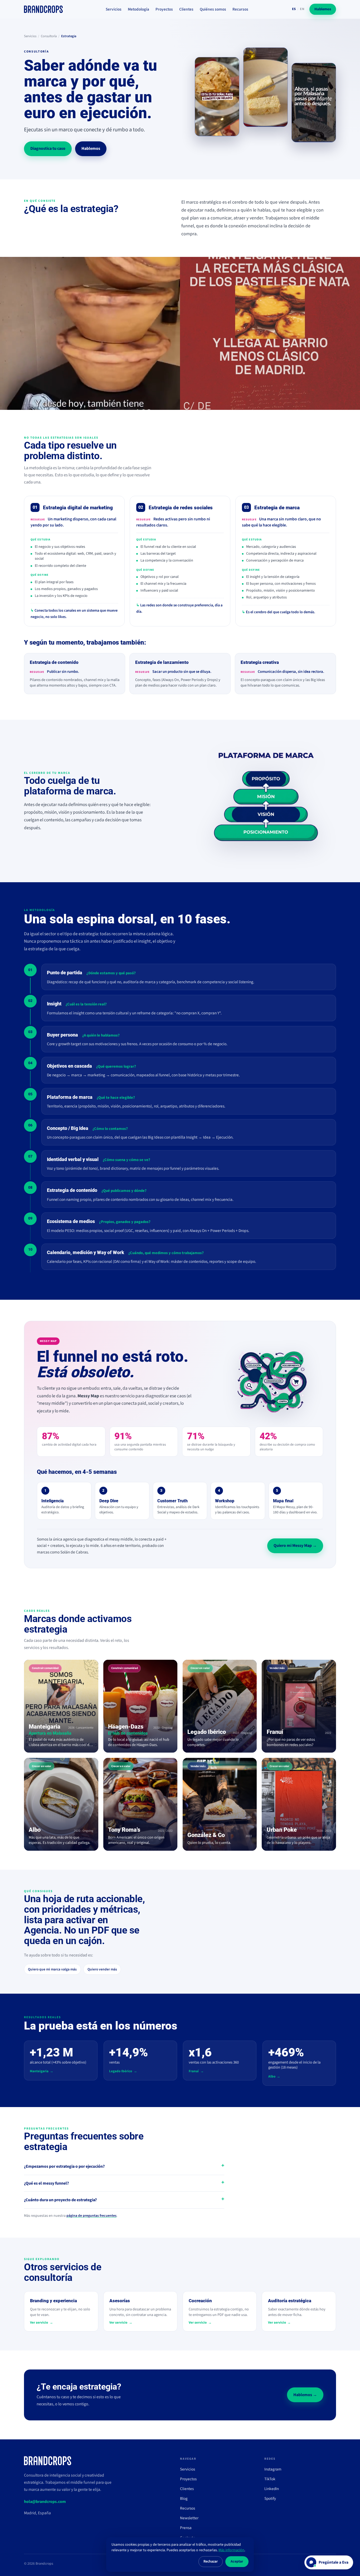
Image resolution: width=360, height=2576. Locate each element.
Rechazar (211, 2561)
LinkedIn (272, 2489)
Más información (231, 2550)
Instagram (273, 2469)
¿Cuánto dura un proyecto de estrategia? (60, 2200)
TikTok (270, 2479)
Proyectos (164, 9)
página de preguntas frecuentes (91, 2216)
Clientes (186, 9)
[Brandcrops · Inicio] (43, 9)
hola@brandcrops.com (45, 2502)
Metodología (138, 9)
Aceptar (237, 2561)
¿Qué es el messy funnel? (46, 2183)
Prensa (186, 2528)
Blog (184, 2498)
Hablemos (323, 9)
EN (302, 9)
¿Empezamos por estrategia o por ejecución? (64, 2166)
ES (294, 9)
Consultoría (49, 36)
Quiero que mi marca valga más (52, 1969)
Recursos (240, 9)
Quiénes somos (213, 9)
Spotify (270, 2498)
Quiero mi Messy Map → (295, 1546)
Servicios (114, 9)
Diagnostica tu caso (48, 148)
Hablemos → (305, 2395)
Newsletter (189, 2518)
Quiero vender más (102, 1969)
